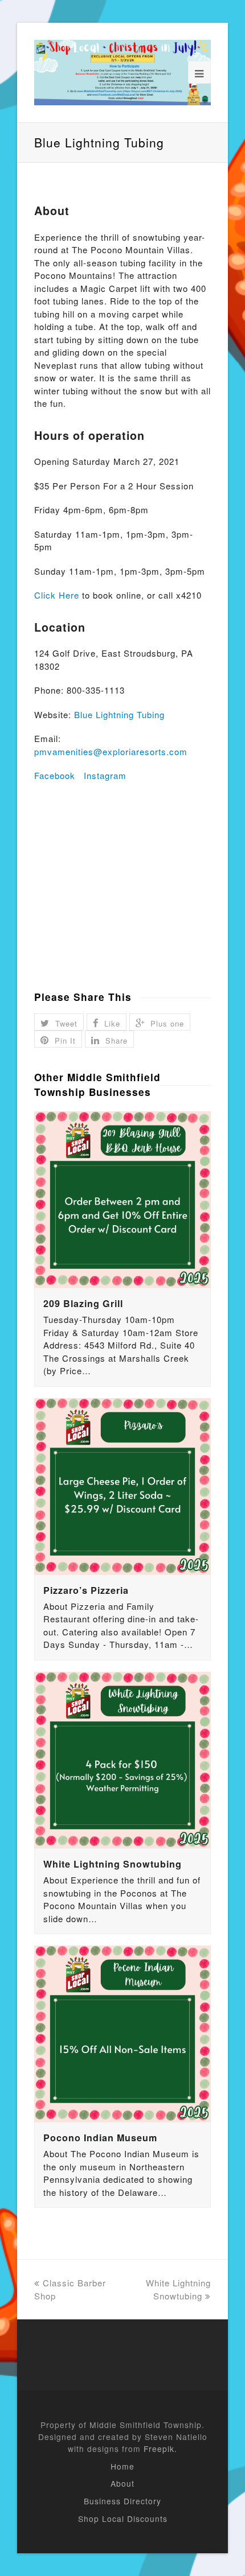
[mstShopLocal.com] (122, 73)
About (122, 2483)
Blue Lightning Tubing (119, 714)
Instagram (105, 775)
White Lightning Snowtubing (113, 1864)
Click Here (57, 595)
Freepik (159, 2449)
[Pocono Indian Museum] (122, 2034)
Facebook (55, 775)
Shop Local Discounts (123, 2519)
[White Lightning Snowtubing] (122, 1760)
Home (122, 2466)
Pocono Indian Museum (100, 2138)
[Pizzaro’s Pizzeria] (122, 1486)
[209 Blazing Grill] (122, 1200)
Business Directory (122, 2501)
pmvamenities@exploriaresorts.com (111, 751)
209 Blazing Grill (83, 1303)
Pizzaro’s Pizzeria (86, 1590)
